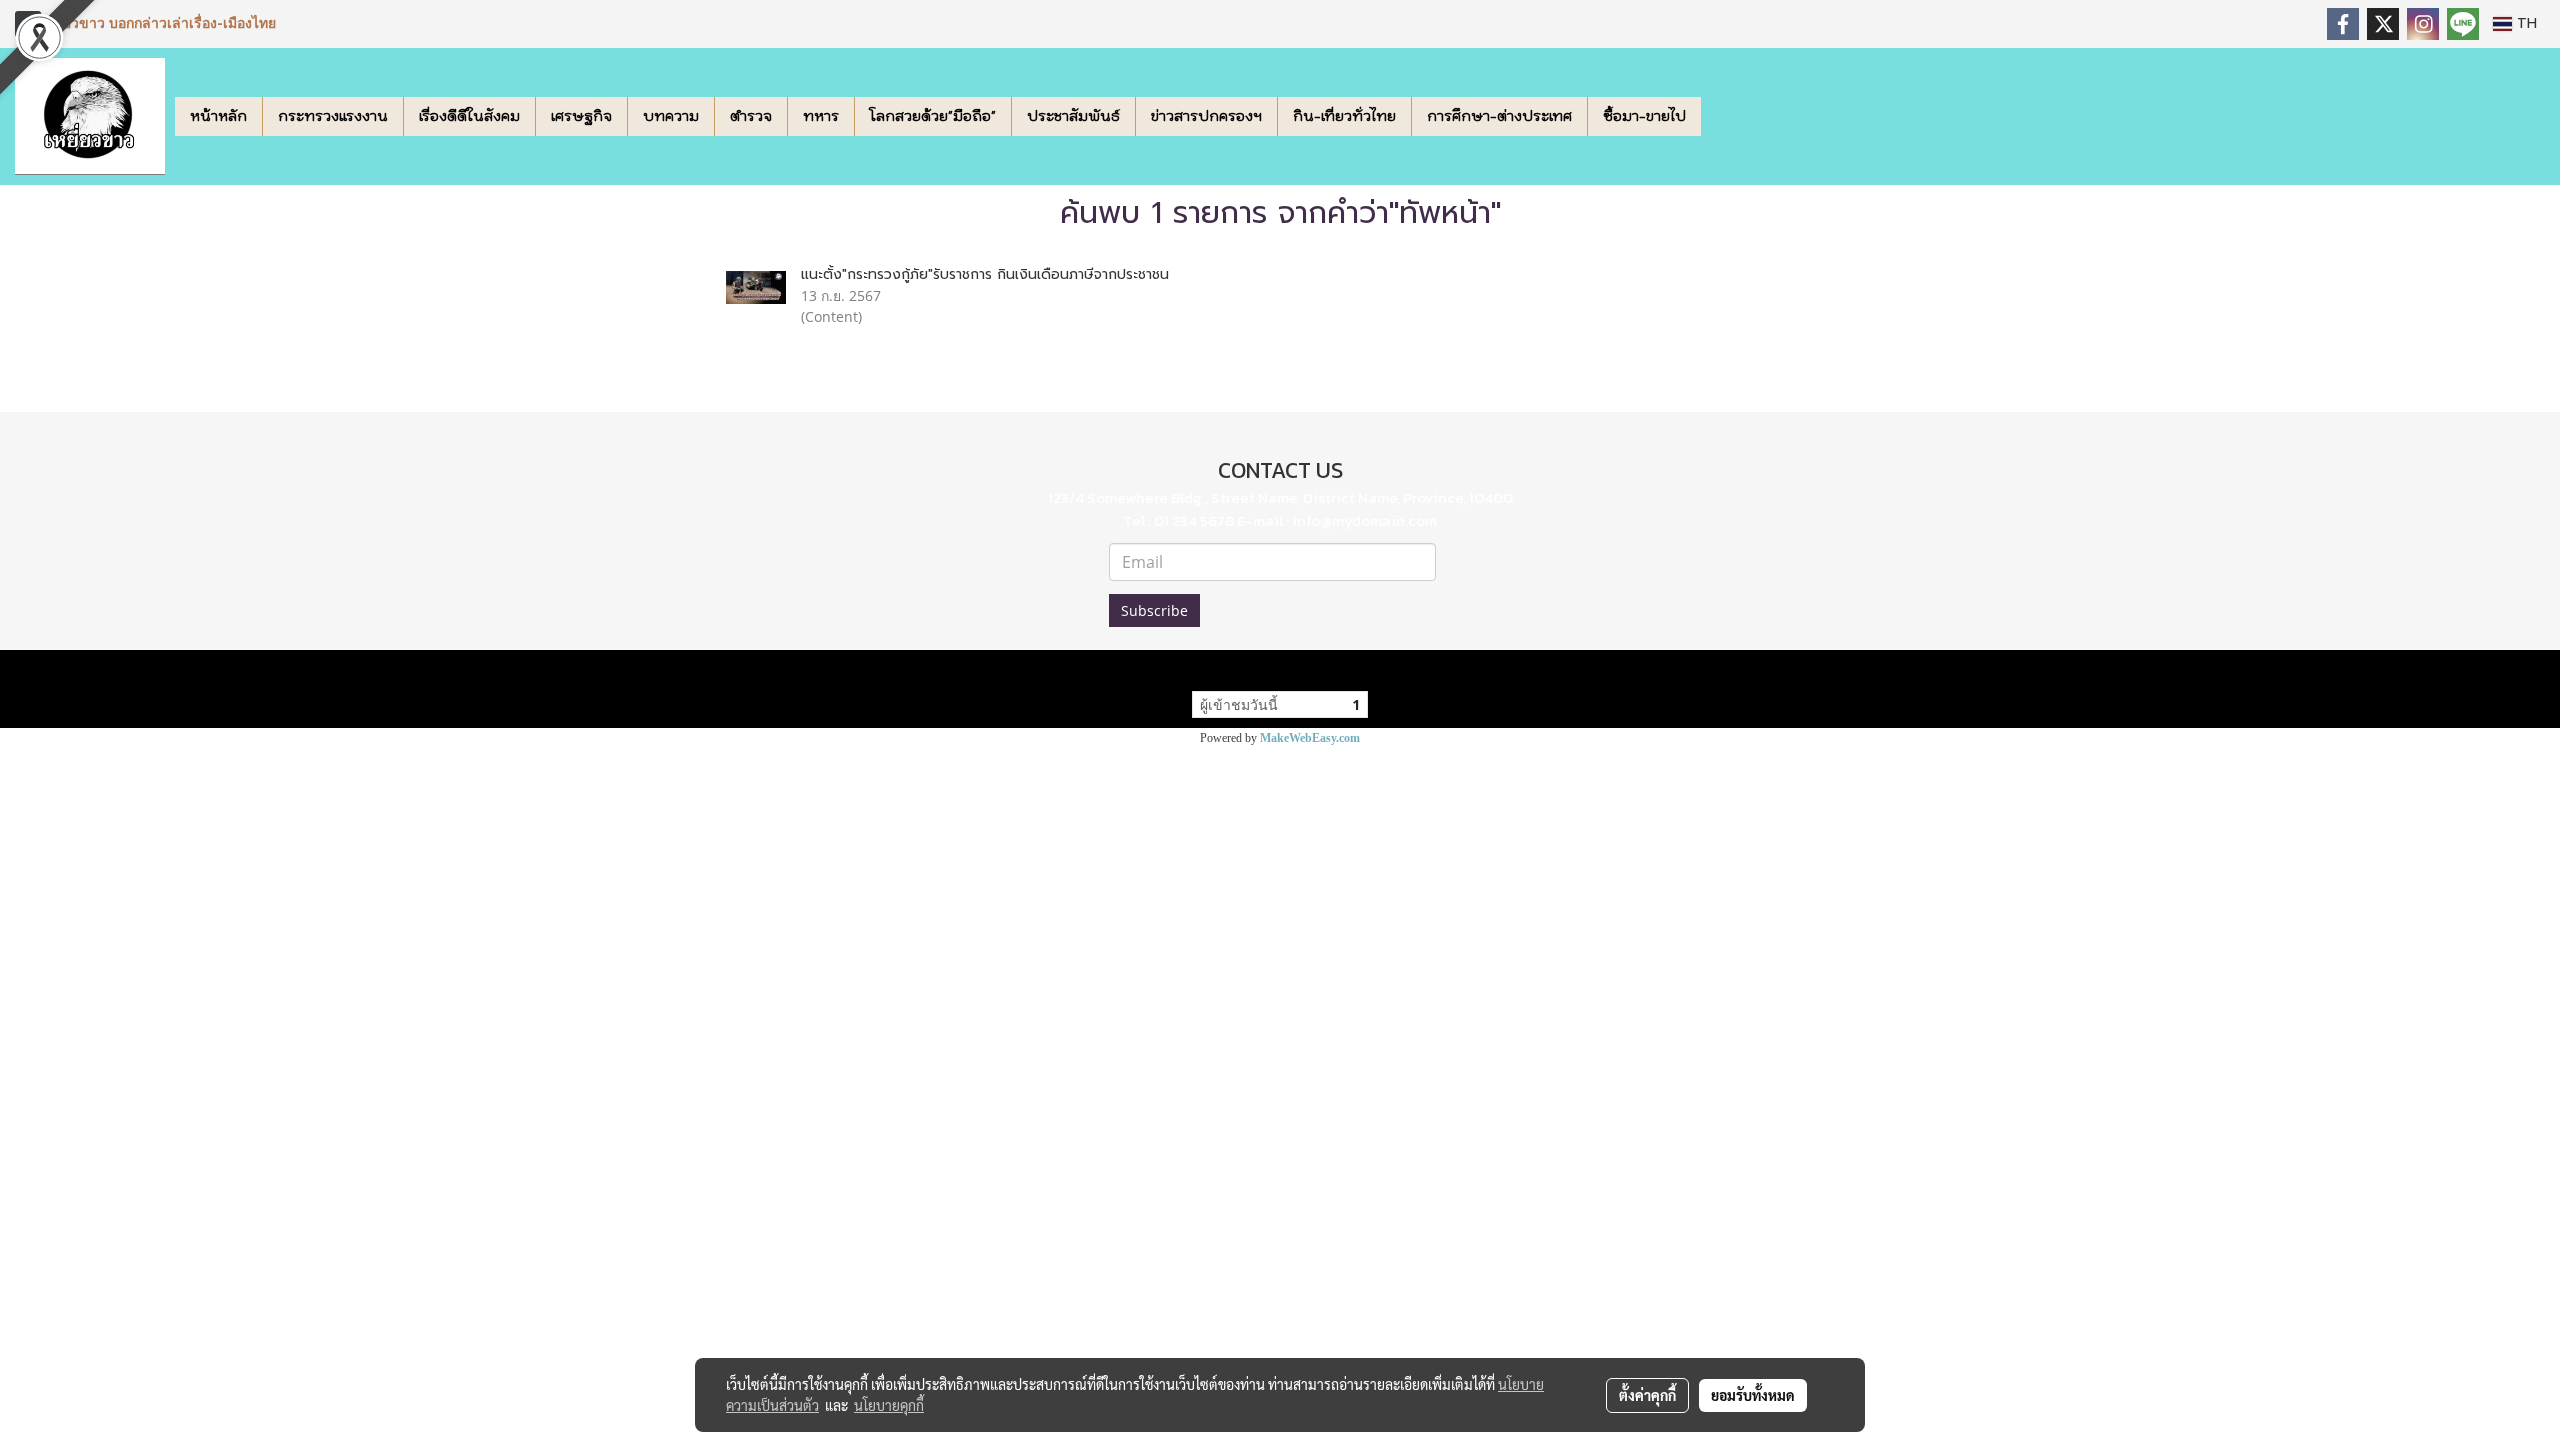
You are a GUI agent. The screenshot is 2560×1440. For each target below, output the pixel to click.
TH (2524, 23)
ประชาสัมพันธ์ (1073, 116)
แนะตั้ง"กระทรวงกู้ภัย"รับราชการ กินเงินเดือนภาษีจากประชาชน (985, 274)
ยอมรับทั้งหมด (1753, 1395)
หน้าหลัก (218, 116)
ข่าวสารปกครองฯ (1206, 116)
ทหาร (821, 116)
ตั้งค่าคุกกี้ (1647, 1395)
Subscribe (1154, 610)
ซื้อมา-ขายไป (1644, 116)
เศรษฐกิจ (581, 116)
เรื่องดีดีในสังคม (469, 116)
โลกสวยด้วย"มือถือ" (933, 116)
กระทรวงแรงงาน (333, 116)
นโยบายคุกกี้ (889, 1405)
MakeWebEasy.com (1310, 738)
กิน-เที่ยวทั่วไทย (1344, 116)
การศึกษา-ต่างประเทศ (1499, 116)
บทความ (671, 116)
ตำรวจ (751, 116)
